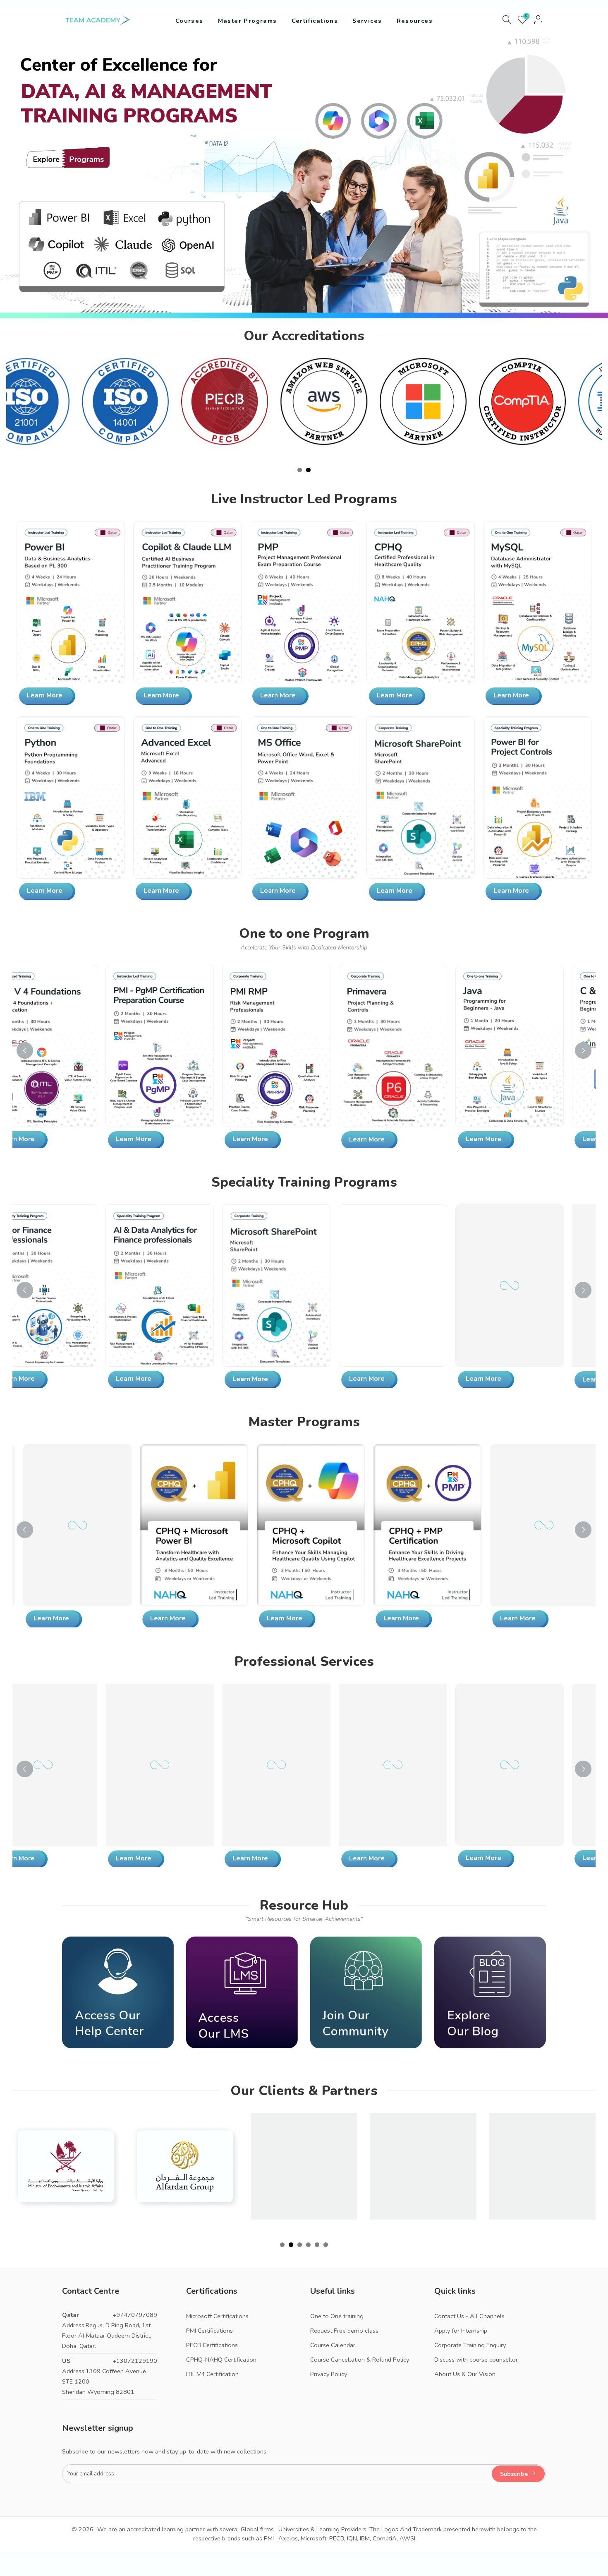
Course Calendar (333, 2345)
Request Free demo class (344, 2331)
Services (367, 21)
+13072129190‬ (135, 2361)
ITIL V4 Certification (212, 2374)
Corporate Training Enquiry (470, 2345)
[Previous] (25, 1050)
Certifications (315, 21)
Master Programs (248, 21)
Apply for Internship (461, 2331)
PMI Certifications (209, 2331)
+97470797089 (135, 2315)
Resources (415, 21)
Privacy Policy (329, 2374)
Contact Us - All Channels (469, 2316)
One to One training (337, 2316)
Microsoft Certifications (217, 2316)
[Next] (583, 1050)
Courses (189, 21)
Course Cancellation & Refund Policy (360, 2360)
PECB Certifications (212, 2345)
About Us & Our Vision (465, 2374)
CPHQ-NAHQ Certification (221, 2360)
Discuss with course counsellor (476, 2360)
